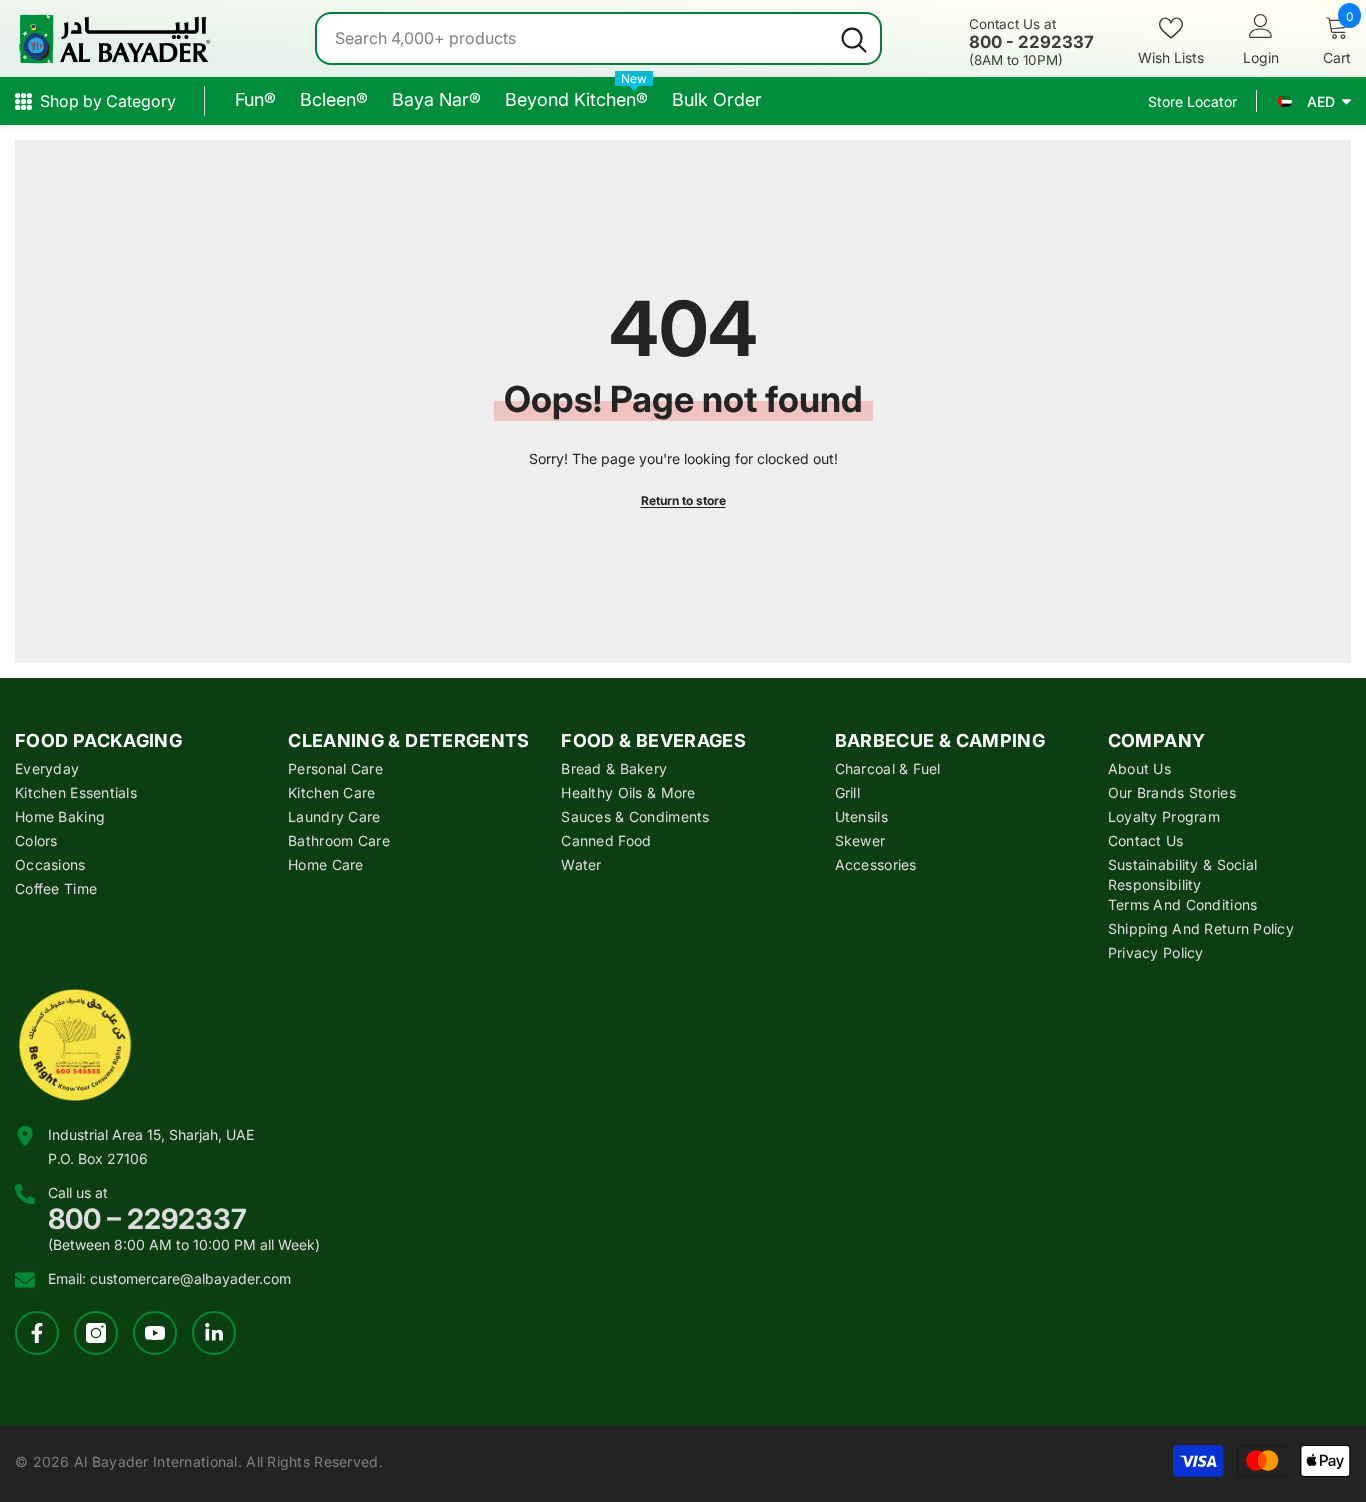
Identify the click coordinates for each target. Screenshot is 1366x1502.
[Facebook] (37, 1333)
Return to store (683, 500)
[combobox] (572, 38)
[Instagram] (96, 1333)
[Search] (598, 38)
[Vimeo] (214, 1333)
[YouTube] (155, 1333)
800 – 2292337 (147, 1219)
